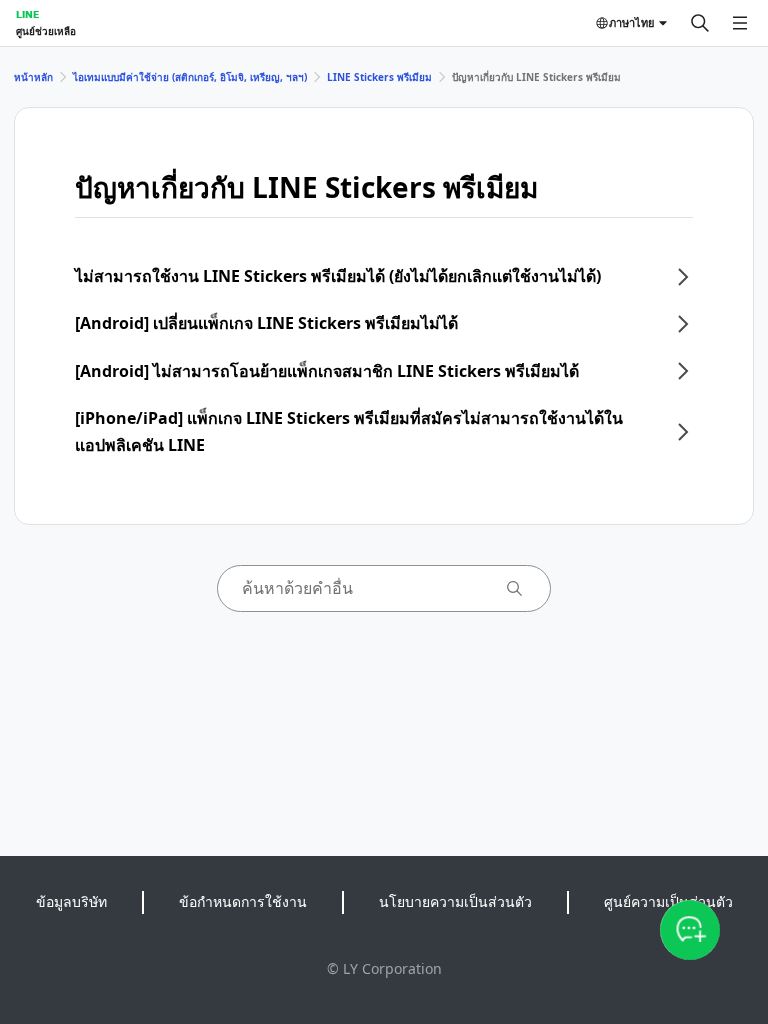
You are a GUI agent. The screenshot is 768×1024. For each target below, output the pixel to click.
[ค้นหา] (700, 23)
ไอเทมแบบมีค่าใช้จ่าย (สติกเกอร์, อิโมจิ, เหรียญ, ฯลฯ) (190, 77)
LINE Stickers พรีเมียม (379, 77)
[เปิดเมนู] (740, 23)
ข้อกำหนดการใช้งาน (243, 901)
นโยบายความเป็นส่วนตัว (455, 901)
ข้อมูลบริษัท (71, 901)
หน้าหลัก (33, 77)
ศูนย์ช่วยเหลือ (46, 31)
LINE (27, 14)
